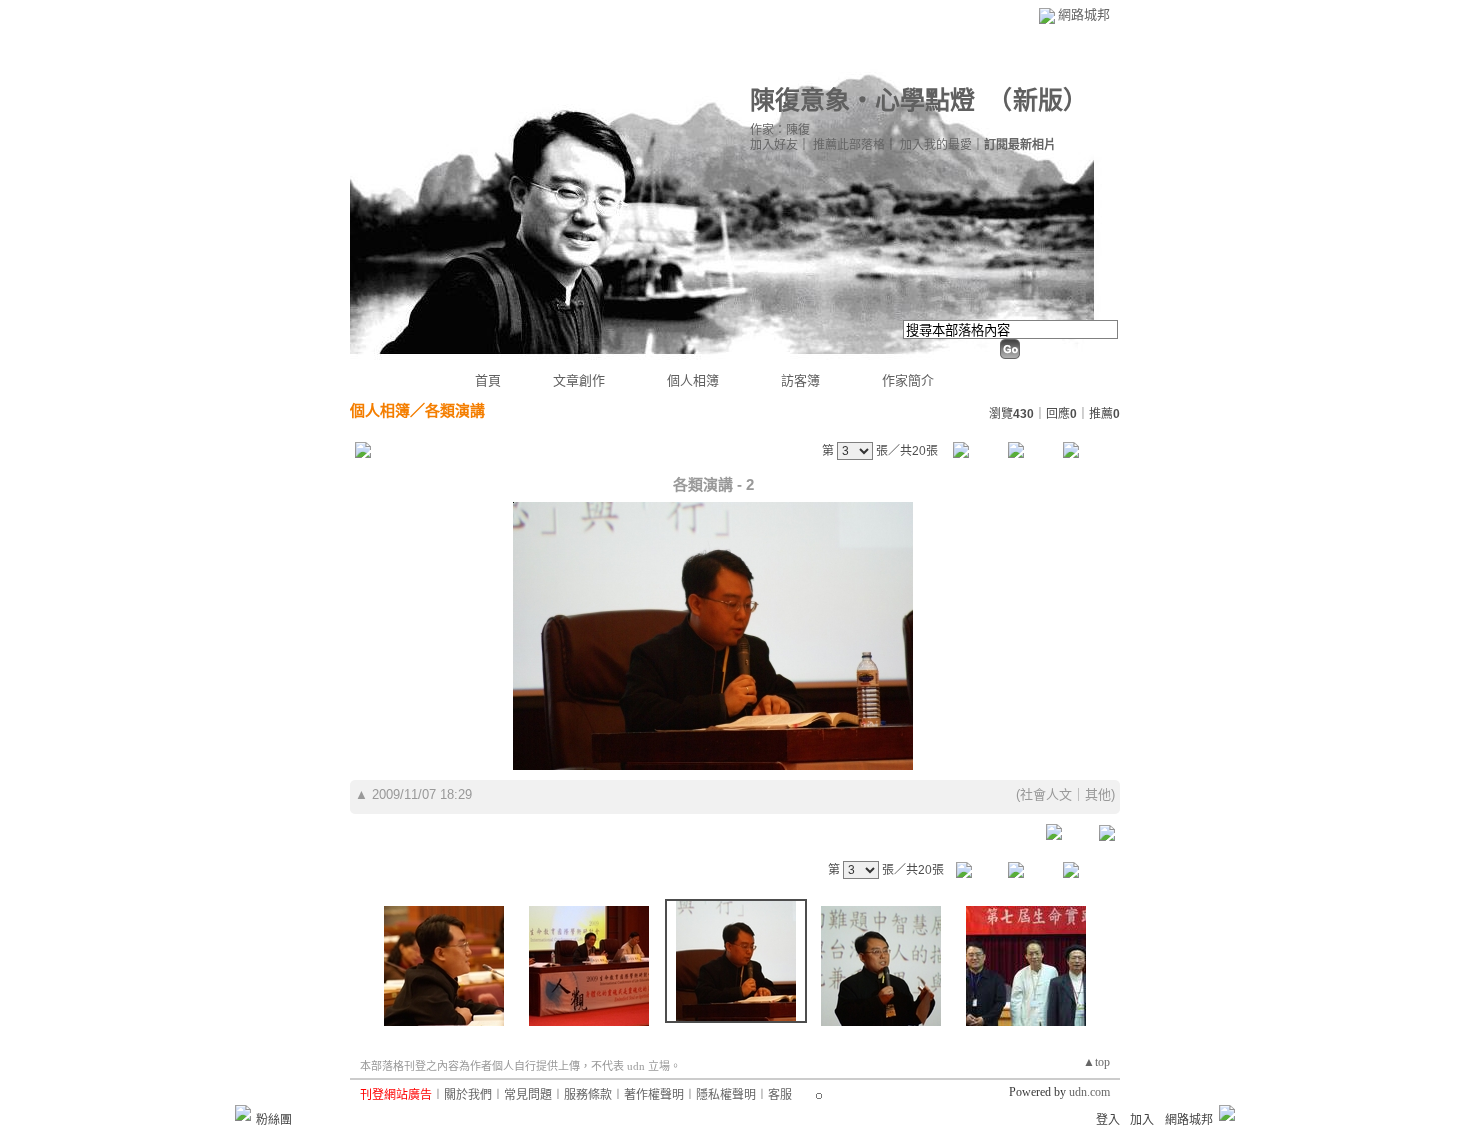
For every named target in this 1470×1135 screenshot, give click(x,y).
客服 (780, 1095)
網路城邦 (1084, 14)
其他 (1098, 794)
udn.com (1089, 1092)
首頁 (488, 380)
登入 (1108, 1120)
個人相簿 (693, 380)
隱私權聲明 (726, 1095)
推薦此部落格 (849, 145)
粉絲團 (274, 1120)
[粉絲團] (243, 1113)
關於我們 (468, 1095)
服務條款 (588, 1095)
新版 (1038, 100)
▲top (1096, 1062)
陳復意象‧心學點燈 (862, 100)
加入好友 (774, 145)
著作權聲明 (654, 1095)
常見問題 (528, 1095)
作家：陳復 (780, 130)
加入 (1142, 1120)
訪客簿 (800, 380)
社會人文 (1046, 794)
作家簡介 (908, 380)
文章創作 (579, 380)
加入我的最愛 (936, 145)
